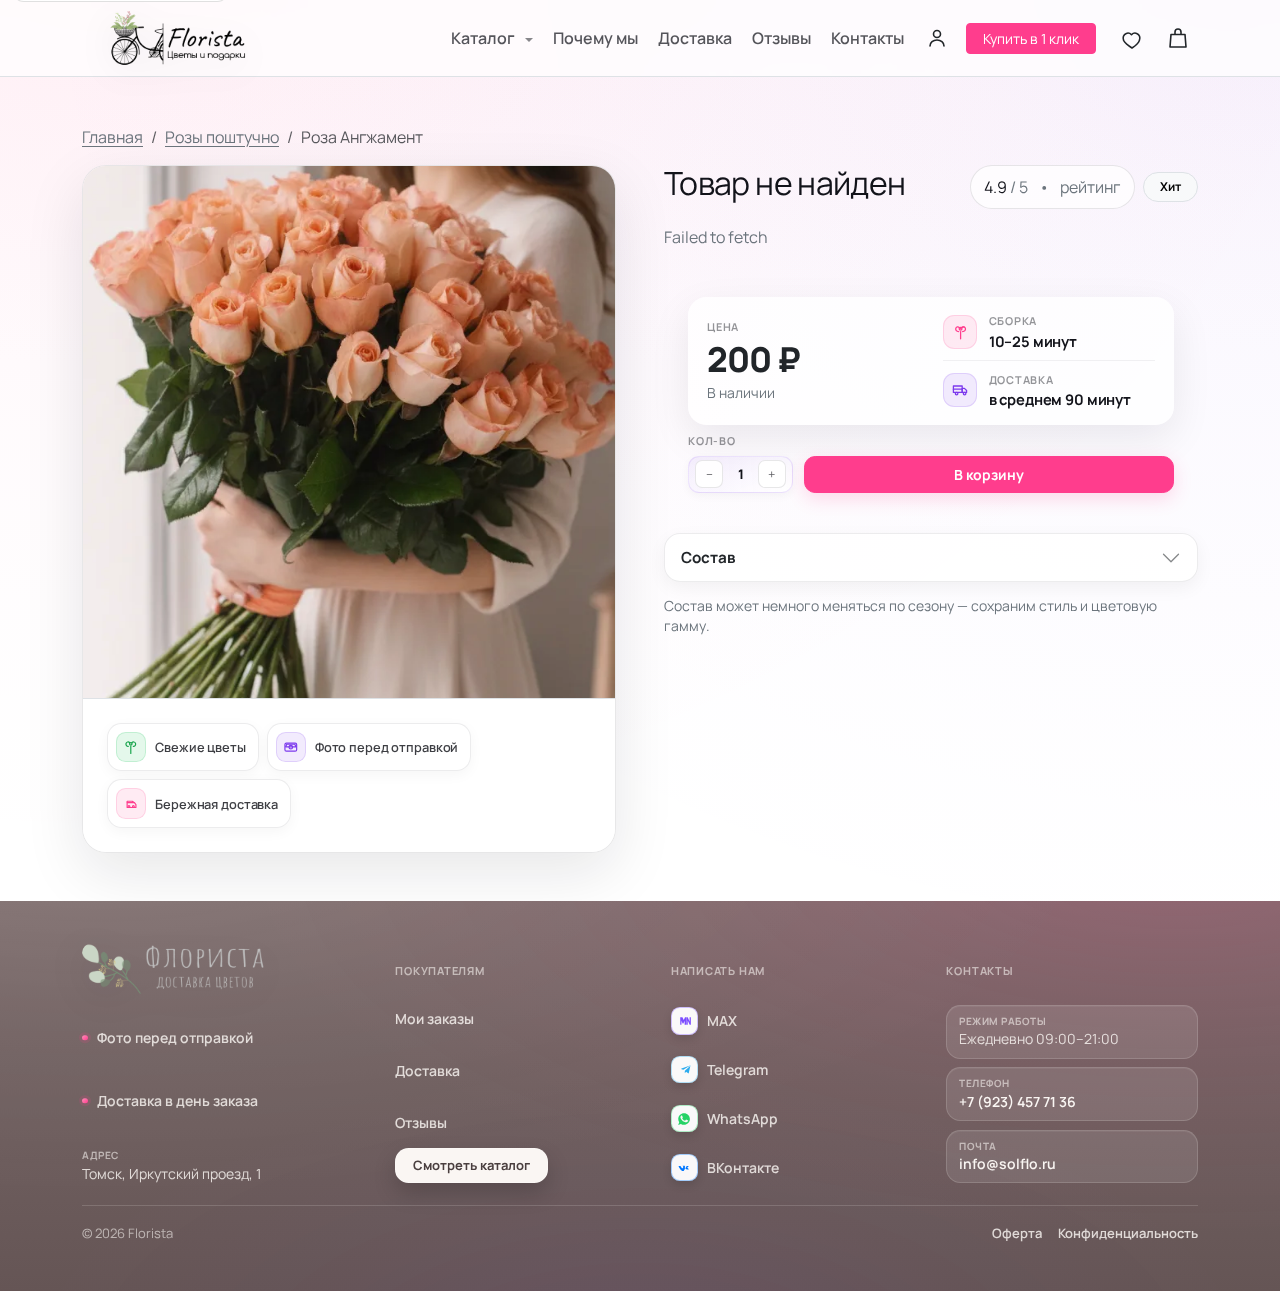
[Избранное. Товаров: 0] (1132, 38)
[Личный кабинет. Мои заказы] (937, 38)
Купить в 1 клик (1031, 38)
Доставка (695, 38)
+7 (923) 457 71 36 (1017, 1101)
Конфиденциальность (1128, 1233)
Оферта (1017, 1233)
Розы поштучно (222, 137)
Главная (112, 137)
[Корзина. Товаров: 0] (1178, 38)
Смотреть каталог (471, 1165)
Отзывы (781, 38)
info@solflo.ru (1007, 1163)
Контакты (867, 38)
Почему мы (595, 38)
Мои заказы (434, 1018)
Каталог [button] (484, 38)
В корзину (989, 474)
